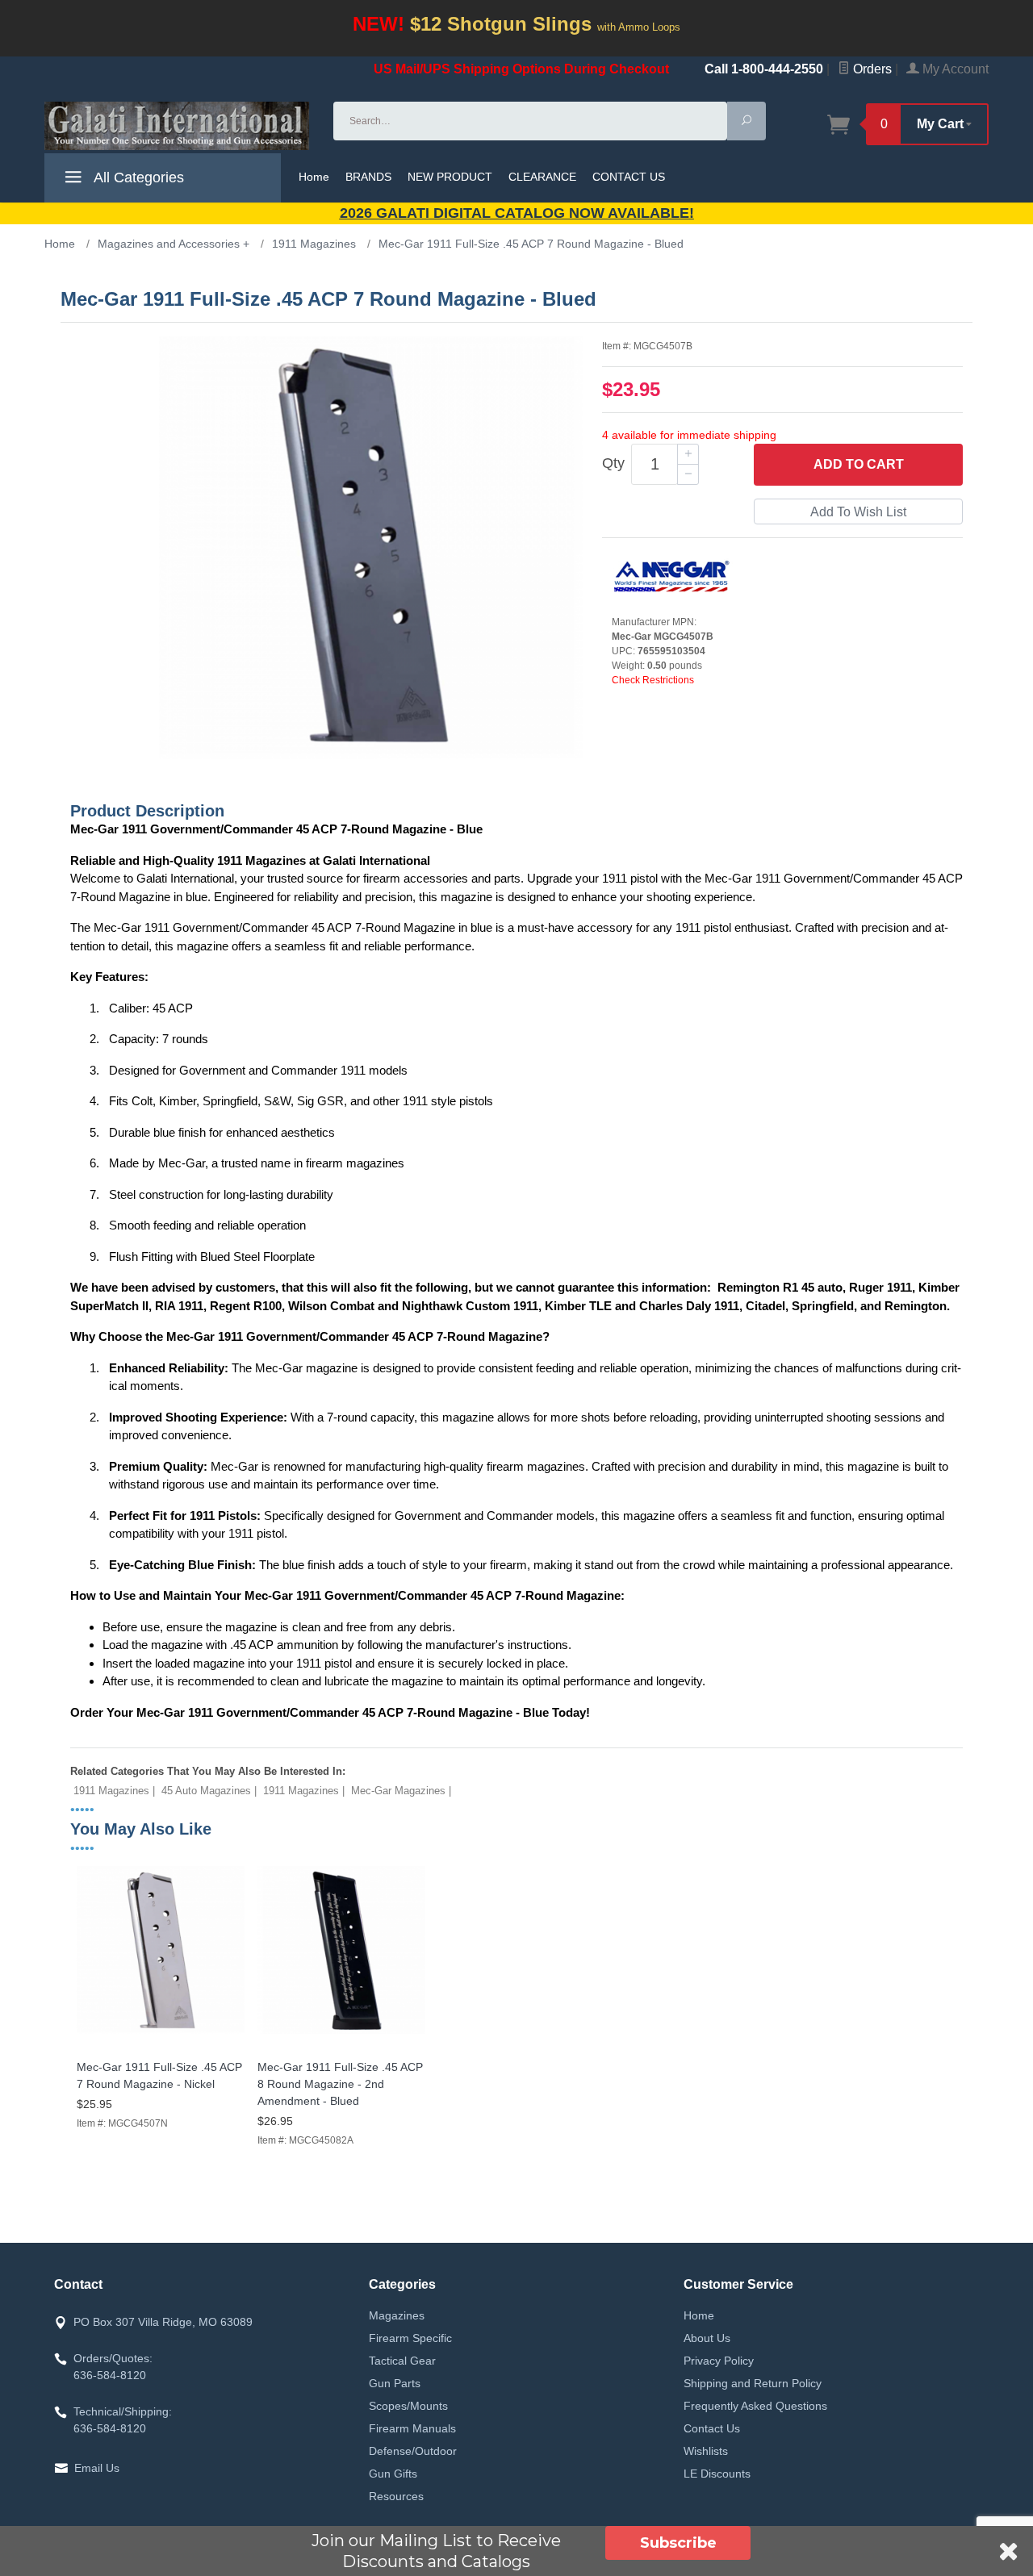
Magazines (397, 2315)
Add (859, 464)
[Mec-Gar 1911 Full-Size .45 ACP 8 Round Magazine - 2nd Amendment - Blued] (341, 2034)
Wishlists (706, 2451)
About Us (707, 2338)
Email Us (97, 2468)
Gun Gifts (393, 2474)
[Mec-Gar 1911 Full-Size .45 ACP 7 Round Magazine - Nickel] (161, 2034)
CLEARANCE (542, 177)
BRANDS (368, 177)
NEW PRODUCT (450, 177)
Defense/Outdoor (413, 2451)
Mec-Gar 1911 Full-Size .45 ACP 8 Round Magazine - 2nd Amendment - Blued (340, 2084)
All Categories (137, 177)
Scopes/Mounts (408, 2406)
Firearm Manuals (412, 2428)
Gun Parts (395, 2383)
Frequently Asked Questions (755, 2406)
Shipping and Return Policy (753, 2383)
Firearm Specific (410, 2338)
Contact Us (712, 2428)
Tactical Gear (402, 2361)
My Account (954, 69)
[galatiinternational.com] (179, 126)
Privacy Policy (719, 2361)
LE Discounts (717, 2474)
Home (314, 177)
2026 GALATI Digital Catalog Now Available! (517, 213)
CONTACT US (629, 177)
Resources (396, 2496)
